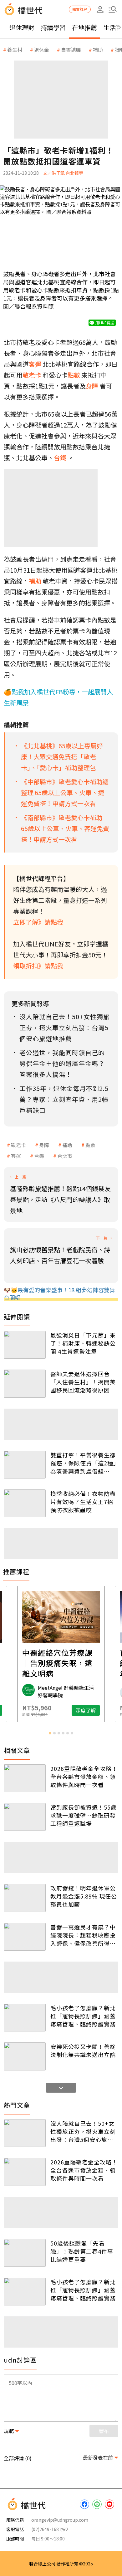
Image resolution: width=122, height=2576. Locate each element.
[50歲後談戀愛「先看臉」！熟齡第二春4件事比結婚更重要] (25, 2253)
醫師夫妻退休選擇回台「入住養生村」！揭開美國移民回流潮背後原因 (83, 1382)
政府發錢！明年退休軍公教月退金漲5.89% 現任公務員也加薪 (84, 1896)
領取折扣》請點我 (38, 966)
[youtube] (109, 2504)
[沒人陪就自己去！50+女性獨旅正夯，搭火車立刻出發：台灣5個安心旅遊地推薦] (25, 2133)
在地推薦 (84, 27)
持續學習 (53, 27)
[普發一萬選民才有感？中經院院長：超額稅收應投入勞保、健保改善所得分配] (25, 1937)
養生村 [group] (15, 50)
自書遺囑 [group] (71, 50)
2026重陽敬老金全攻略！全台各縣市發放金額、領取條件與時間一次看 (84, 1777)
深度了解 (86, 1710)
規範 (9, 2431)
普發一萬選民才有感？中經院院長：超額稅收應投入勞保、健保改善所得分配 (83, 1935)
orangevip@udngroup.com (60, 2520)
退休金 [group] (42, 50)
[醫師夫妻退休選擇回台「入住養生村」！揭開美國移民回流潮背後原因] (25, 1383)
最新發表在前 (98, 2457)
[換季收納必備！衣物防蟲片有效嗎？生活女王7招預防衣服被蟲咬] (25, 1503)
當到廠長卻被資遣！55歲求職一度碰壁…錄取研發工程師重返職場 (84, 1815)
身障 (44, 1145)
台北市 (65, 1156)
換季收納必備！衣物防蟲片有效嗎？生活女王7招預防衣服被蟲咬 (83, 1502)
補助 (67, 1145)
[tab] (50, 1733)
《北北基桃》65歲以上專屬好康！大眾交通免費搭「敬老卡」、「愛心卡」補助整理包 (62, 757)
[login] (100, 9)
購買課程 (80, 9)
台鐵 (39, 1156)
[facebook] (84, 2504)
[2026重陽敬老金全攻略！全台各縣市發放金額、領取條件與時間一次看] (25, 1778)
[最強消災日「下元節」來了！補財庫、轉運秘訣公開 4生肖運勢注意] (25, 1345)
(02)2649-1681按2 (50, 2529)
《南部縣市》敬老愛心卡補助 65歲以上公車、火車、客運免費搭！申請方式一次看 (65, 828)
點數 (90, 1145)
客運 (16, 1156)
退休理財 (22, 27)
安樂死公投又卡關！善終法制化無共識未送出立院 (83, 2051)
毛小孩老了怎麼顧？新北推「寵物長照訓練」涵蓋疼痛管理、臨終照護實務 (83, 2016)
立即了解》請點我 (38, 922)
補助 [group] (98, 50)
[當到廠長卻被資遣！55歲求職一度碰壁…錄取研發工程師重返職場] (25, 1817)
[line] (97, 2504)
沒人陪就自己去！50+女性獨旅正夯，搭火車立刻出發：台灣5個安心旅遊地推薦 (83, 2131)
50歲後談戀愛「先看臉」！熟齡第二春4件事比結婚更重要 (82, 2251)
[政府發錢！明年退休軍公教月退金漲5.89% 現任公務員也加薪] (25, 1898)
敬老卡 (18, 1145)
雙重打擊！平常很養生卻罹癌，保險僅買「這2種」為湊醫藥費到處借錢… (83, 1463)
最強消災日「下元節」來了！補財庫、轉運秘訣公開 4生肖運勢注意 (83, 1343)
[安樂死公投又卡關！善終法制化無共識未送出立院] (25, 2056)
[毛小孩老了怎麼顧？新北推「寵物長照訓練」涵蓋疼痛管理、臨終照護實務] (25, 2018)
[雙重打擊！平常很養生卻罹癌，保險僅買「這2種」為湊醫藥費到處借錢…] (25, 1465)
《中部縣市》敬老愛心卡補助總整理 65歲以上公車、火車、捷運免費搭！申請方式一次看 (65, 792)
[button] (113, 9)
